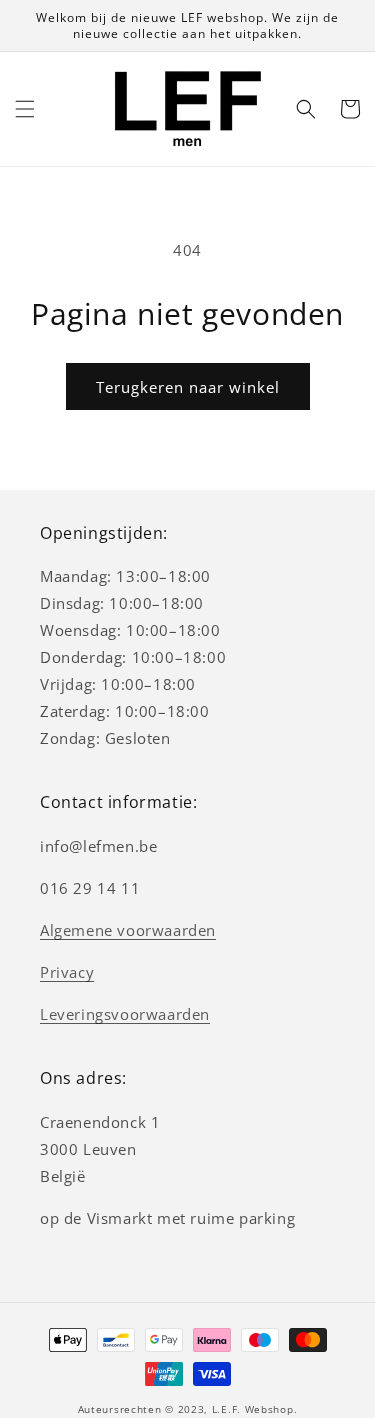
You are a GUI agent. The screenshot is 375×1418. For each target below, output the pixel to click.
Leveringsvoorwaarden (125, 1014)
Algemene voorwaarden (128, 930)
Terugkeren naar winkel (188, 387)
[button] (25, 109)
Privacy (67, 972)
